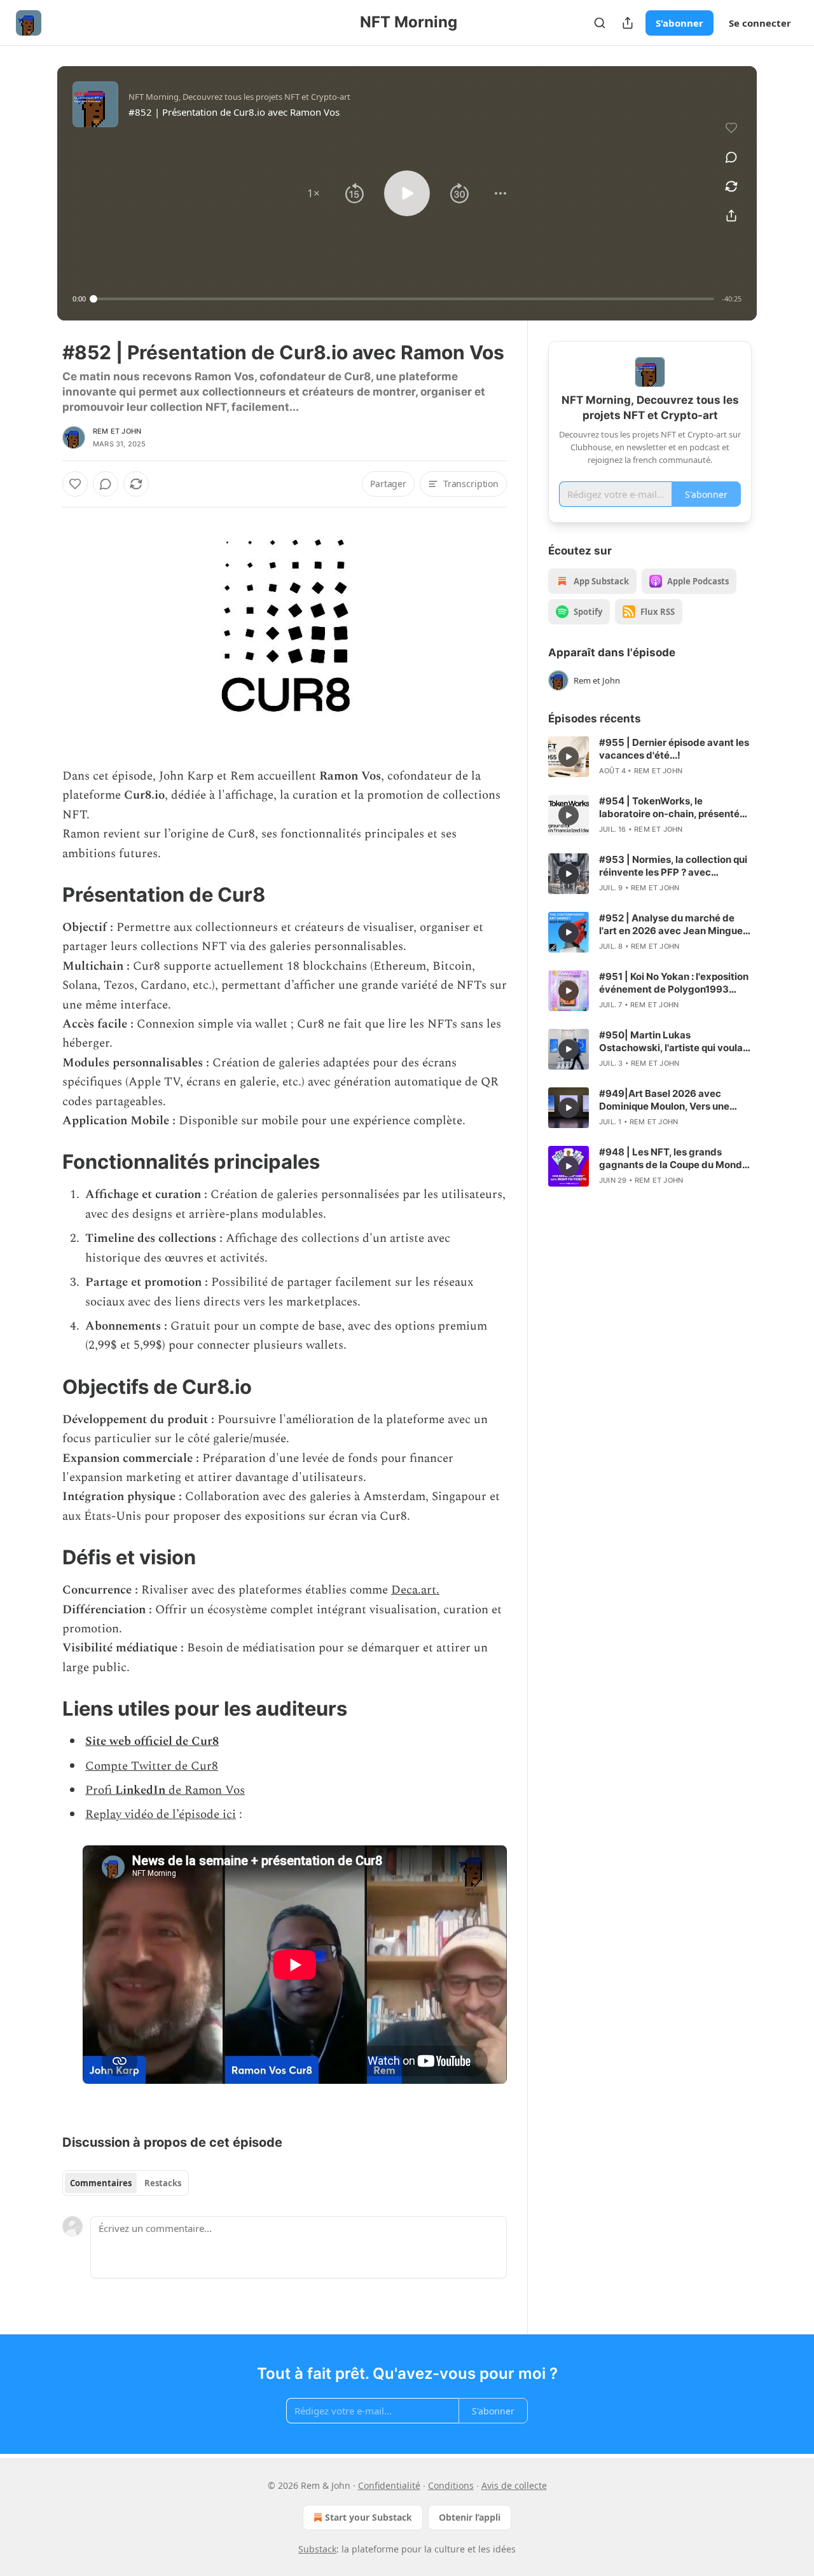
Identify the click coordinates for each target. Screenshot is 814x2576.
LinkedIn (142, 1790)
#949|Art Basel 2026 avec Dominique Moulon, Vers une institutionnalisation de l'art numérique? (664, 1100)
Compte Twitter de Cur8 (152, 1766)
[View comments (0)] (731, 157)
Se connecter (760, 23)
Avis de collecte (514, 2485)
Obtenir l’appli (470, 2517)
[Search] (600, 23)
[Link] (45, 895)
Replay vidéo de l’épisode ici (161, 1815)
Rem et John (117, 431)
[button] (314, 193)
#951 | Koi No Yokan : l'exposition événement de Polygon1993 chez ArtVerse (674, 983)
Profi (100, 1790)
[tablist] (126, 2183)
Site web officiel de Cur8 (152, 1741)
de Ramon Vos (207, 1790)
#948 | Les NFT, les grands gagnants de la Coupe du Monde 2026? (673, 1159)
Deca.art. (415, 1590)
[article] (650, 757)
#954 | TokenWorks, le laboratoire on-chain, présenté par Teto (669, 808)
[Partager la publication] (628, 23)
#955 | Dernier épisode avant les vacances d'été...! (674, 749)
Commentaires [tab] (101, 2183)
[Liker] (75, 484)
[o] (569, 757)
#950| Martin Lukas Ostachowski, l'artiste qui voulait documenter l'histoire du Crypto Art (674, 1042)
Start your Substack (369, 2517)
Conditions (451, 2485)
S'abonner (679, 23)
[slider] (404, 299)
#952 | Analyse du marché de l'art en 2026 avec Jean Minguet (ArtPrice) (673, 925)
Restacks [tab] (163, 2183)
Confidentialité (389, 2485)
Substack (317, 2549)
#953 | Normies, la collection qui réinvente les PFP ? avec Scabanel (673, 866)
